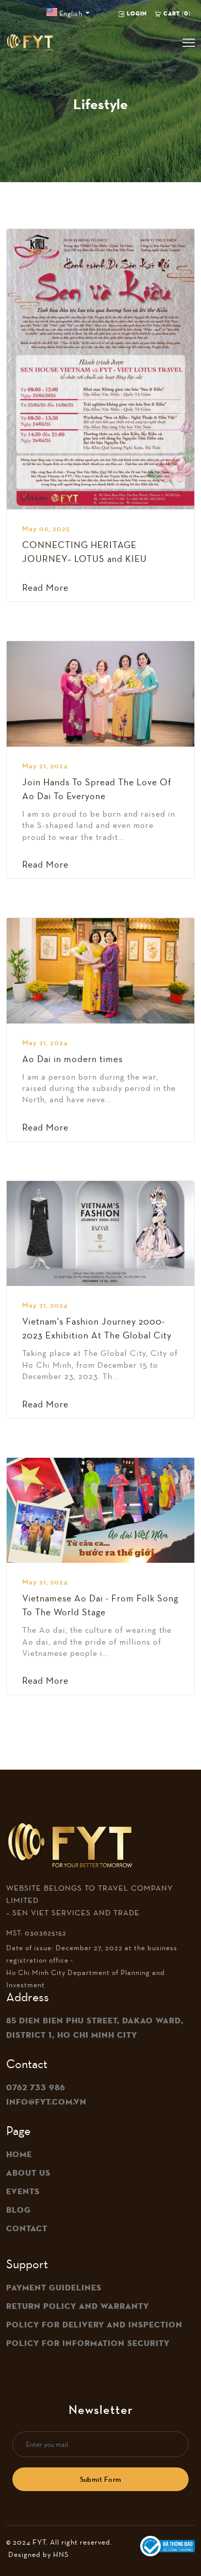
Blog (19, 2210)
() (177, 13)
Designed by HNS (38, 2554)
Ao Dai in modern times (72, 1059)
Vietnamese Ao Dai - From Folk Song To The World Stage (100, 1605)
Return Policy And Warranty (78, 2306)
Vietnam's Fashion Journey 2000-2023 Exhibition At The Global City (97, 1328)
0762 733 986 (36, 2088)
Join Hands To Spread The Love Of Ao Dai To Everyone (97, 789)
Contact (27, 2229)
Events (23, 2192)
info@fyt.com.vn (46, 2102)
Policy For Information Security (88, 2343)
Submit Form (101, 2479)
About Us (28, 2173)
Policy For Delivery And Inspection (94, 2325)
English (70, 13)
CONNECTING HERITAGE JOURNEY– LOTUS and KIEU (85, 552)
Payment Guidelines (54, 2288)
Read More (45, 588)
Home (19, 2155)
